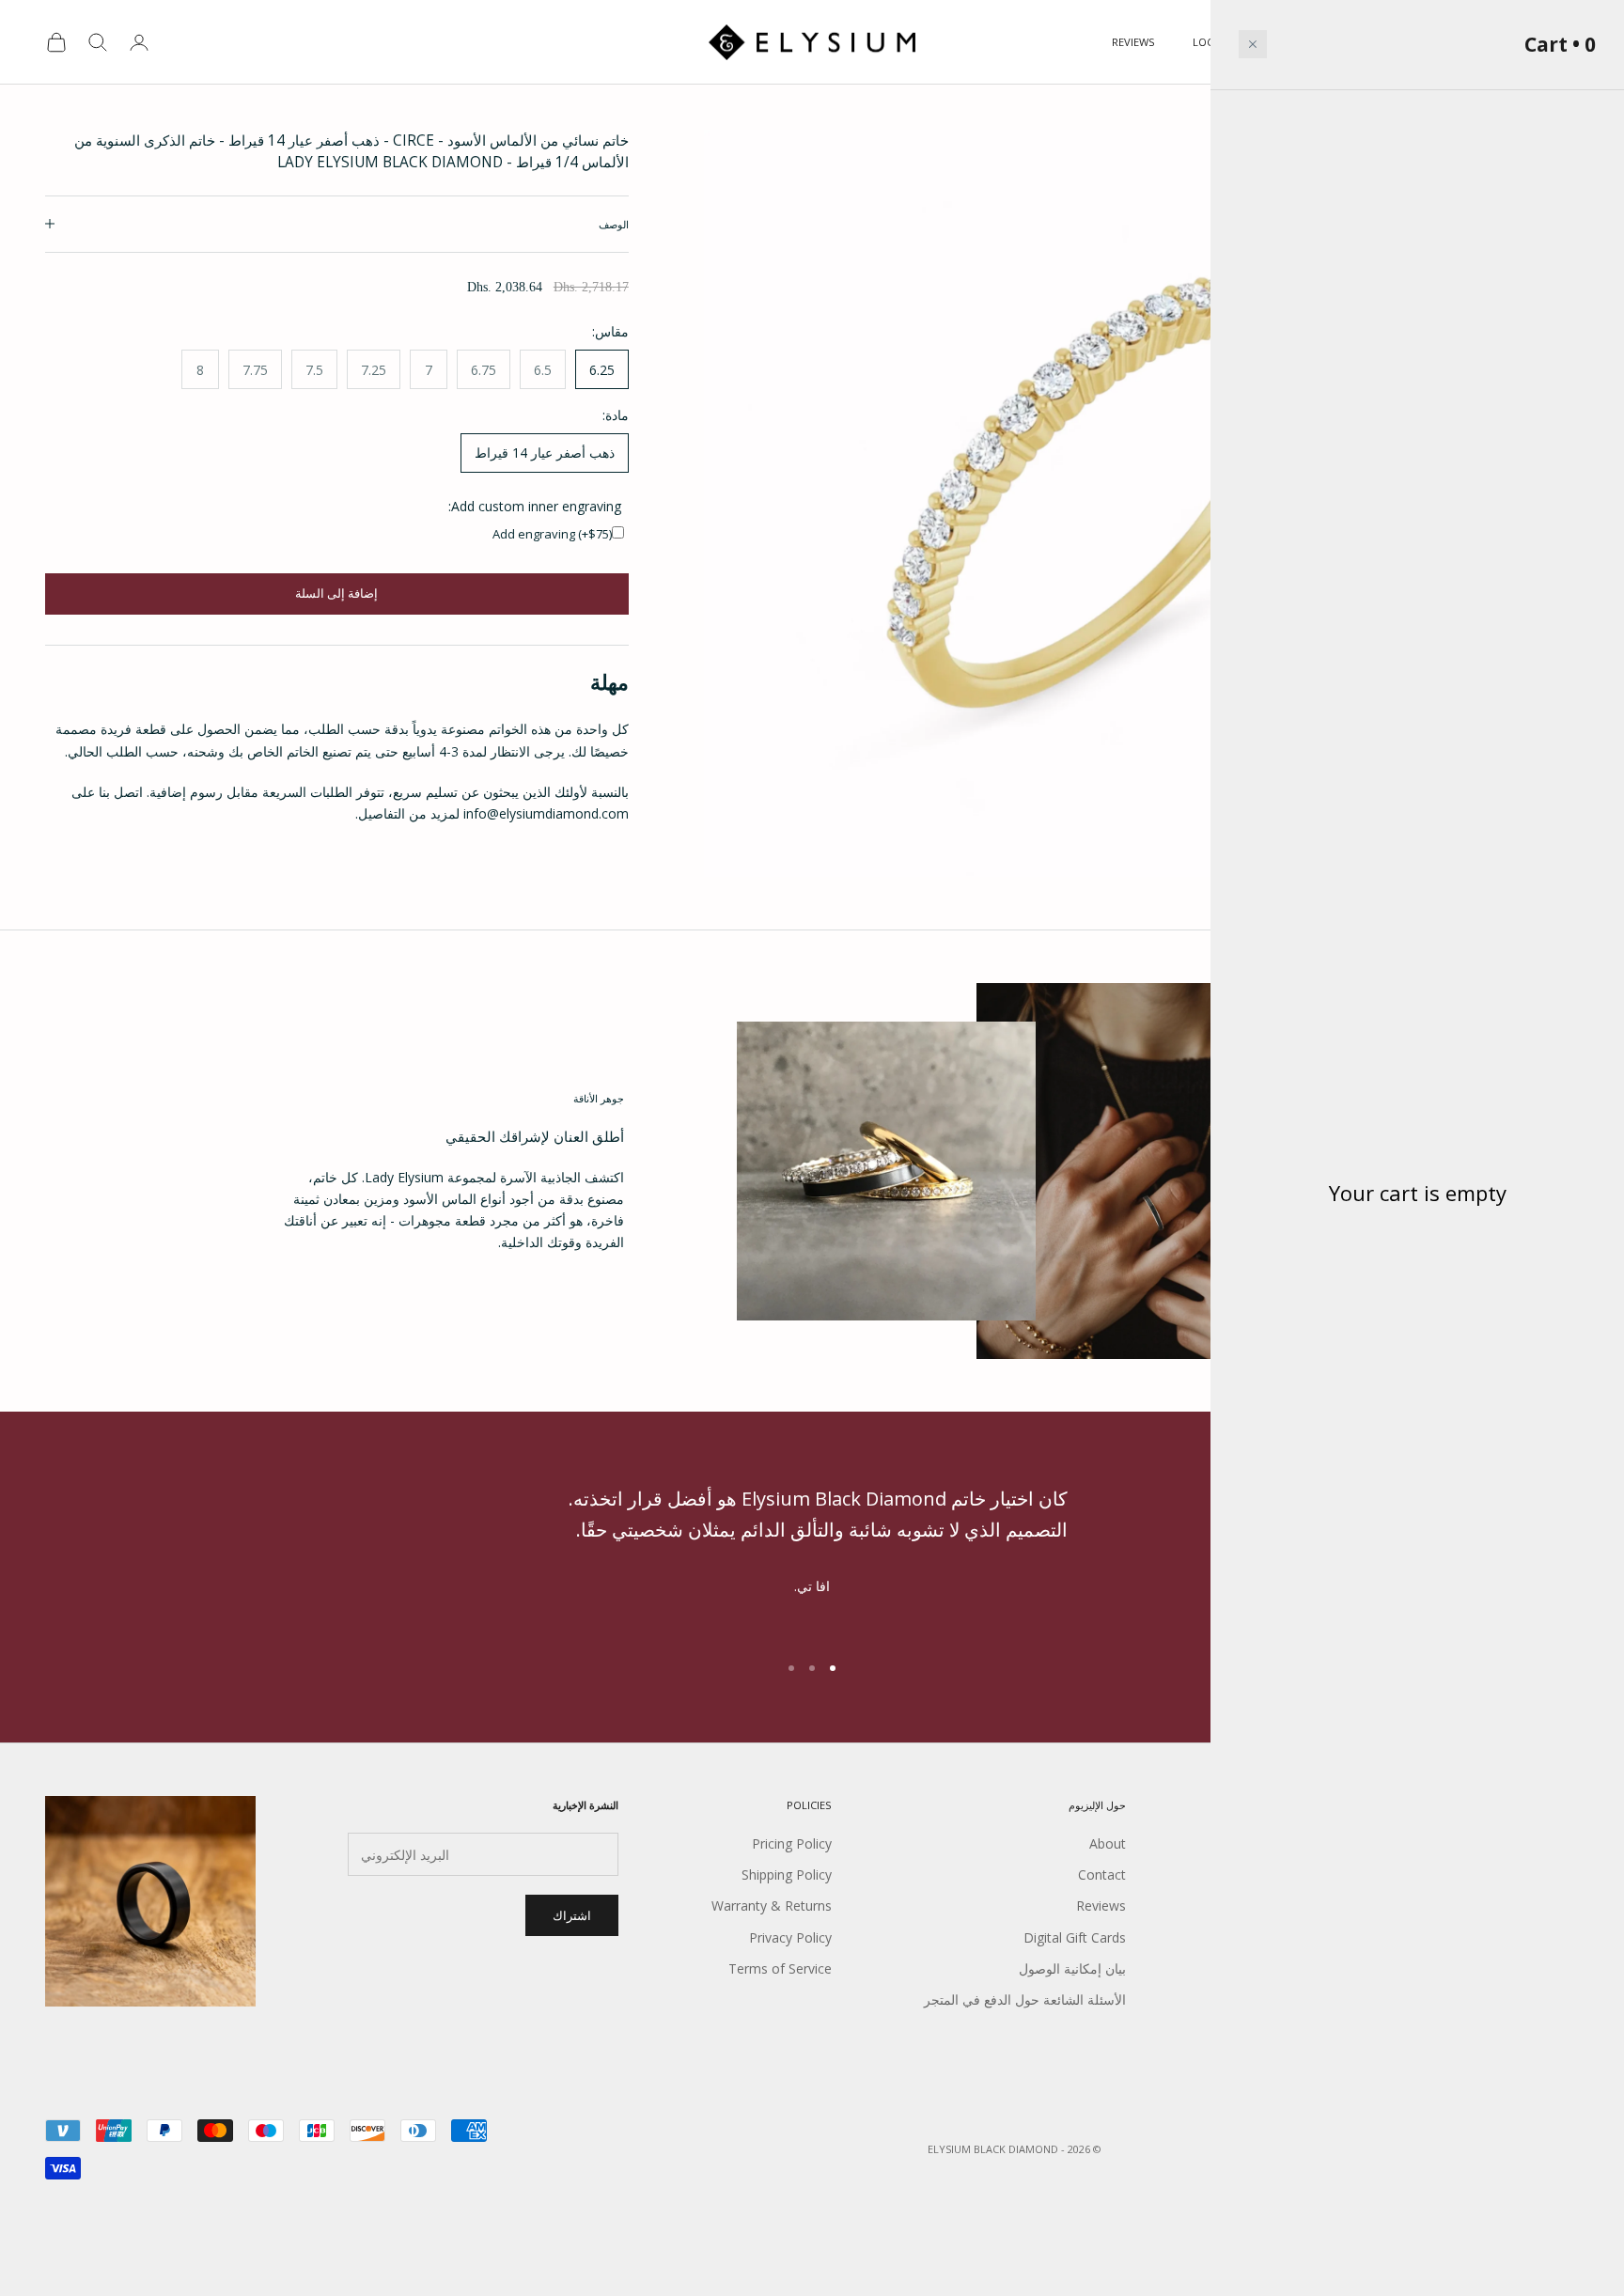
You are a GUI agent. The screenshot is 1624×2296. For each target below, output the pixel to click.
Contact (1102, 1874)
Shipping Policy (787, 1874)
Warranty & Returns (772, 1906)
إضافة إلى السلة (336, 593)
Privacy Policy (790, 1937)
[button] (1253, 44)
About (1108, 1843)
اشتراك (572, 1915)
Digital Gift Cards (1075, 1937)
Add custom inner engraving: (535, 506)
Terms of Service (780, 1968)
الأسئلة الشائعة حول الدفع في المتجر (1025, 1999)
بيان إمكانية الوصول (1072, 1968)
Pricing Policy (792, 1843)
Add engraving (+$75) (552, 534)
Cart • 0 (1560, 44)
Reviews (1133, 42)
